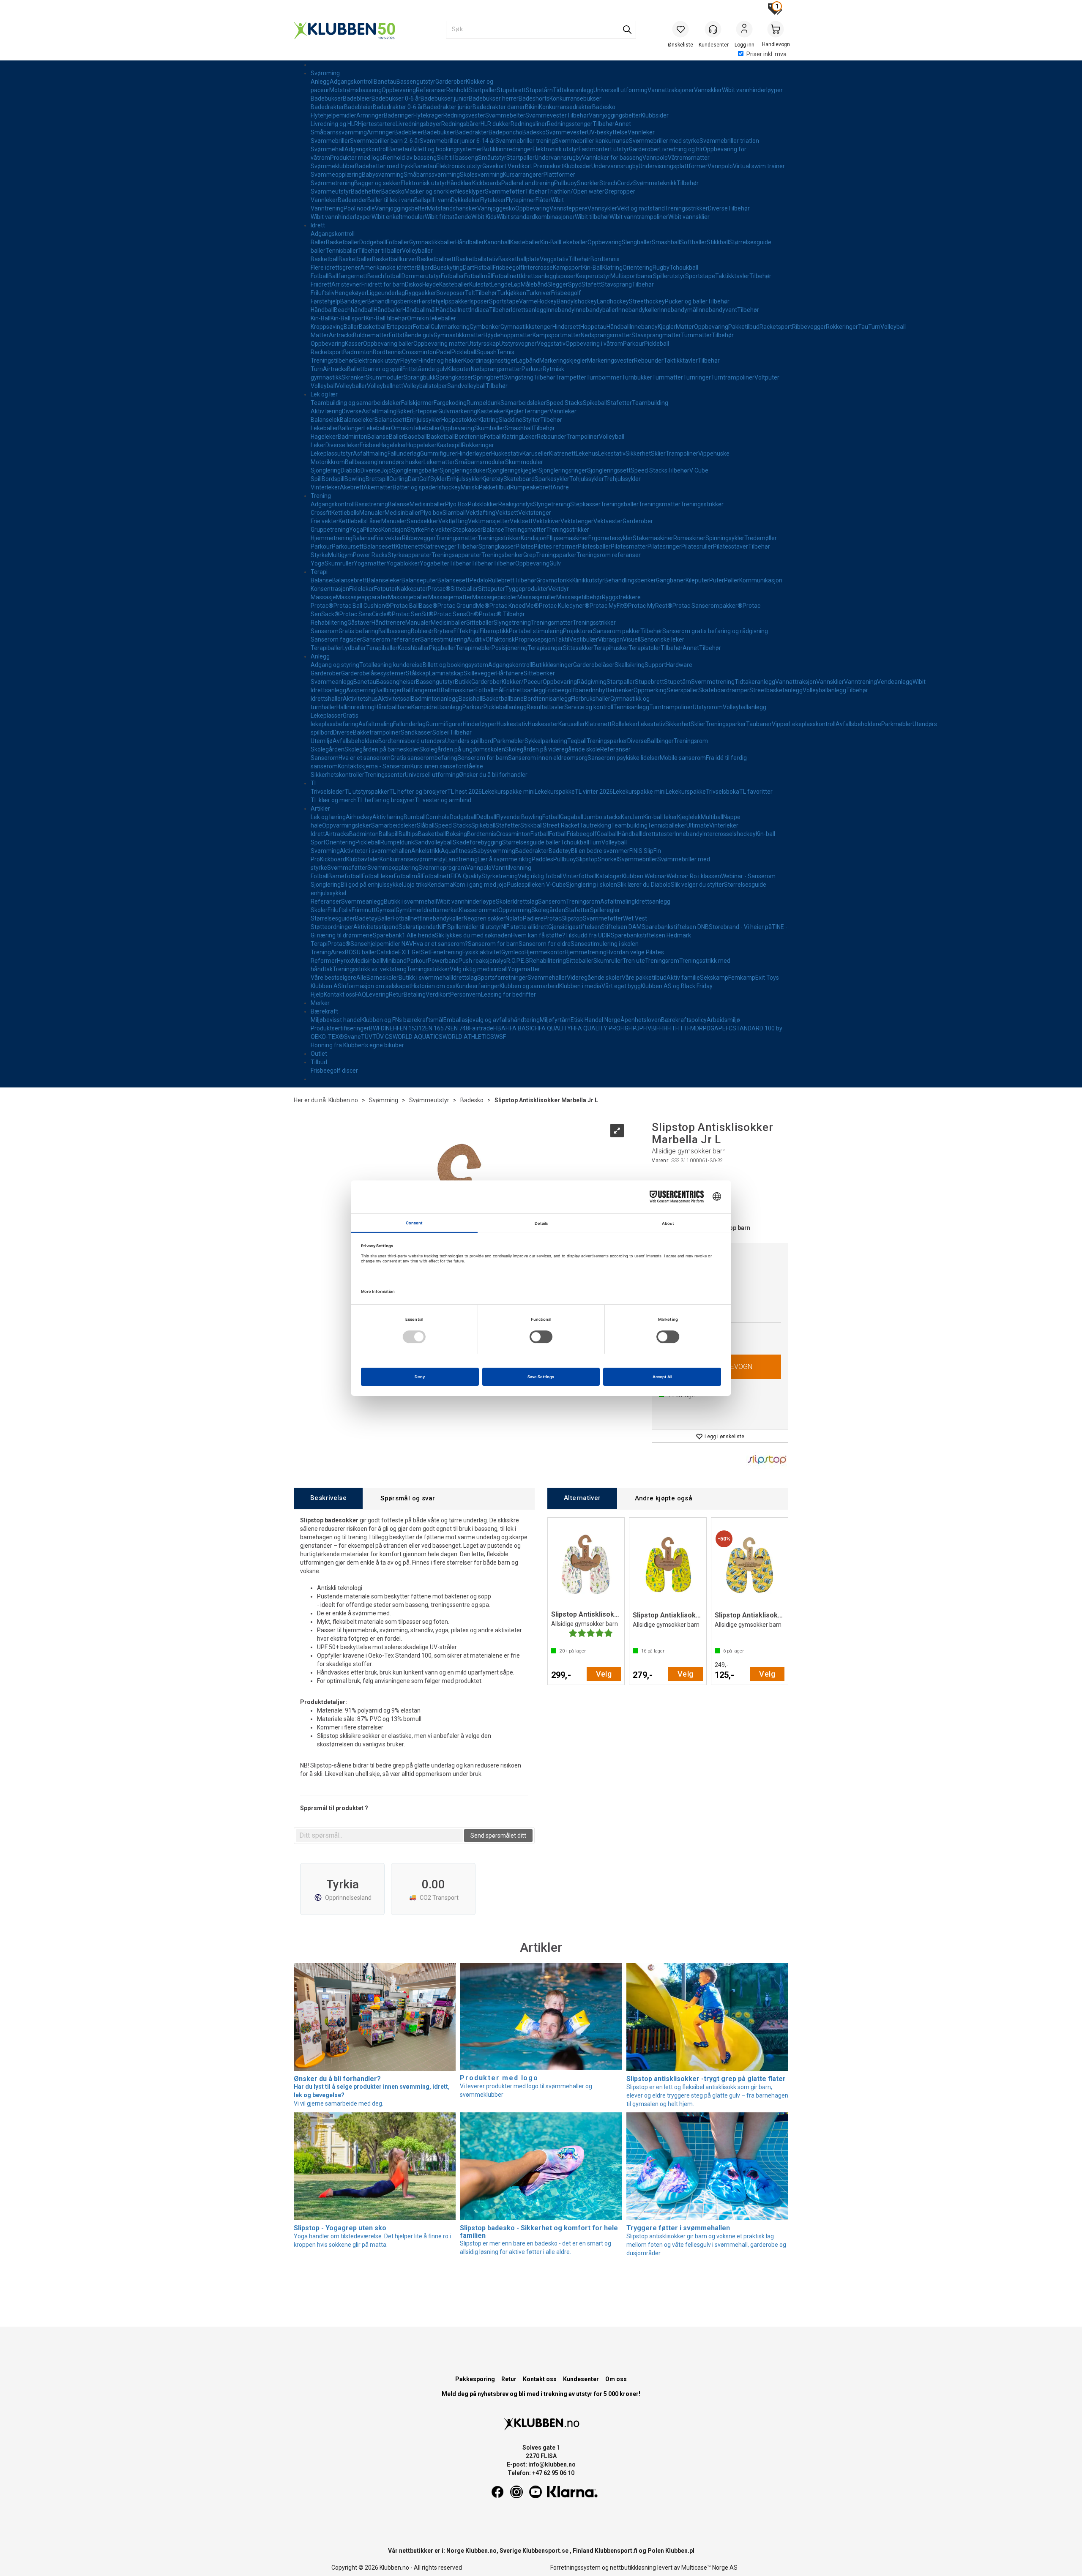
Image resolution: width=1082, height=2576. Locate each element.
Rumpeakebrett (531, 487)
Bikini (532, 107)
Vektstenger (535, 513)
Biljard (425, 268)
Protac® (439, 589)
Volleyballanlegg (824, 690)
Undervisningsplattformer (673, 166)
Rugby (661, 268)
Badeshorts (534, 98)
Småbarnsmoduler (480, 462)
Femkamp (742, 978)
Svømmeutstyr (331, 191)
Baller (318, 242)
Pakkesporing (475, 2379)
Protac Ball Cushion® (362, 606)
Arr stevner (346, 284)
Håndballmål (419, 310)
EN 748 (460, 1028)
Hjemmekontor (545, 952)
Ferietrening (446, 952)
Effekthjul (467, 631)
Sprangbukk (420, 377)
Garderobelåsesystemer (373, 673)
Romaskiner (689, 538)
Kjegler (667, 327)
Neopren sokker (485, 918)
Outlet (319, 1054)
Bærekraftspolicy (684, 1020)
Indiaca (480, 310)
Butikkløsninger (553, 665)
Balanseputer (419, 580)
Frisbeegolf (508, 268)
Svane (352, 1037)
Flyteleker (493, 200)
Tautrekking (595, 825)
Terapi (319, 572)
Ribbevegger (809, 327)
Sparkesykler (552, 479)
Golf (425, 479)
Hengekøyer (351, 293)
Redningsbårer (461, 124)
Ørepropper (620, 191)
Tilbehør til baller (380, 251)
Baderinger (399, 115)
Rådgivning (592, 682)
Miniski (470, 487)
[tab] (328, 1498)
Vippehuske (714, 453)
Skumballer (489, 428)
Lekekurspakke (555, 792)
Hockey (547, 301)
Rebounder (649, 361)
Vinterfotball (579, 876)
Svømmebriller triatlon (729, 141)
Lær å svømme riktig (505, 859)
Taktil (562, 639)
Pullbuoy (566, 183)
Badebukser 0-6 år (396, 98)
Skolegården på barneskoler (382, 749)
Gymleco (513, 952)
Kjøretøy (492, 479)
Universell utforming (620, 90)
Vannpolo (655, 158)
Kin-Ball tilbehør (386, 318)
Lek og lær (324, 394)
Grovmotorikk (554, 580)
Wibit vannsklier (689, 217)
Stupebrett (511, 90)
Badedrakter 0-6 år (398, 107)
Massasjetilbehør (579, 597)
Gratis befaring (358, 631)
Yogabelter (434, 563)
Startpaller (482, 90)
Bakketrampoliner (377, 732)
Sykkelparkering (546, 741)
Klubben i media (580, 986)
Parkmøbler (897, 724)
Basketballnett (436, 259)
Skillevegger (480, 673)
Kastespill (449, 445)
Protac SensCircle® (366, 614)
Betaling (415, 994)
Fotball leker (378, 876)
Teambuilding (650, 403)
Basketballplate (519, 259)
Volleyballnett (385, 386)
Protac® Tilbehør (502, 614)
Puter (717, 580)
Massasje (323, 597)
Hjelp (317, 994)
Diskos (414, 284)
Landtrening (538, 183)
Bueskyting (448, 268)
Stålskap (417, 673)
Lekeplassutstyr (332, 453)
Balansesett (391, 420)
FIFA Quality (466, 876)
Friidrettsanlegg (524, 690)
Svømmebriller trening (525, 141)
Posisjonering (510, 648)
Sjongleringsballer (416, 470)
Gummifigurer (439, 453)
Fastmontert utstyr (604, 149)
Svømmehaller (547, 978)
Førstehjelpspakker (444, 301)
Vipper (780, 724)
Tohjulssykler (587, 479)
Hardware (679, 665)
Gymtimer (409, 910)
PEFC (725, 1028)
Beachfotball (384, 276)
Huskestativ (507, 453)
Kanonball (497, 242)
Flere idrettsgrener (335, 268)
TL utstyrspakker (367, 792)
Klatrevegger (439, 546)
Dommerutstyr (421, 276)
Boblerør (422, 631)
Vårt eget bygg (621, 986)
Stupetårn (539, 90)
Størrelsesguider (333, 918)
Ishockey (585, 301)
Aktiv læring (326, 411)
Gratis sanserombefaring (424, 758)
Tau (863, 327)
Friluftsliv (323, 293)
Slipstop (587, 859)
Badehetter (366, 191)
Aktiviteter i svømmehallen (376, 851)
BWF (375, 1028)
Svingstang (518, 377)
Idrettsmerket (441, 910)
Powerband (443, 961)
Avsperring (361, 690)
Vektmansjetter (489, 521)
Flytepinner (521, 200)
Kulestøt (480, 284)
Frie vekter (325, 521)
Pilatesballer (594, 546)
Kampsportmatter (557, 335)
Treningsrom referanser (609, 555)
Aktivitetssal (394, 699)
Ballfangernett (348, 276)
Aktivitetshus (360, 699)
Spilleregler (605, 910)
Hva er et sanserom (365, 758)
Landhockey (613, 301)
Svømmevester (546, 115)
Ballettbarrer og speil (375, 369)
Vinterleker (325, 487)
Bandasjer (354, 301)
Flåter (543, 200)
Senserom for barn (483, 758)
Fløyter (409, 361)
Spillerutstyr (669, 276)
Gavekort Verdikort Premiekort (523, 166)
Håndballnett (453, 310)
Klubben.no (343, 1100)
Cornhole (438, 817)
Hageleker (324, 437)
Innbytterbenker (612, 690)
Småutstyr (492, 158)
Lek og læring (328, 817)
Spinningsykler (725, 538)
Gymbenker (485, 327)
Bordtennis (605, 259)
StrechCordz (616, 183)
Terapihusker (611, 648)
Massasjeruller (537, 597)
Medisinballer (427, 504)
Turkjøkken (512, 293)
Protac (552, 918)
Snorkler (588, 183)
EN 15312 (413, 1028)
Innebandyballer (596, 310)
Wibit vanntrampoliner (639, 217)
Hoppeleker (421, 445)
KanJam (632, 817)
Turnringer (697, 377)
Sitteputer (492, 589)
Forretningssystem (575, 2568)
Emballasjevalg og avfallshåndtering (492, 1020)
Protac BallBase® (414, 606)
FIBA (499, 1028)
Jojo (386, 470)
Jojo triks (415, 885)
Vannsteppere (568, 208)
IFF (659, 1028)
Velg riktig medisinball (479, 969)
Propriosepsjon (535, 639)
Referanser (431, 90)
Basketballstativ (477, 259)
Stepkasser (585, 504)
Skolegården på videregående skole (553, 749)
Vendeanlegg (895, 682)
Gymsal (386, 910)
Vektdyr (559, 589)
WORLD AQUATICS (418, 1037)
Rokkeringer (842, 327)
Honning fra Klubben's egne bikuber (357, 1045)
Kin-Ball (550, 242)
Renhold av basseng (410, 158)
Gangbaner (671, 580)
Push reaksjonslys (482, 961)
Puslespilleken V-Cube (536, 885)
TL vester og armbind (443, 800)
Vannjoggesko (496, 208)
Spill (316, 479)
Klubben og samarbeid (529, 986)
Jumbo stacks (602, 817)
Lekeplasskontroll (812, 724)
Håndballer (470, 242)
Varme (528, 301)
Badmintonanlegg (435, 699)
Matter (685, 327)
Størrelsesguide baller (531, 842)
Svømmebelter (505, 115)
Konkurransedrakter (566, 107)
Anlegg (320, 82)
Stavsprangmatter (656, 335)
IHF (666, 1028)
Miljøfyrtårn (555, 1020)
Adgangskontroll (352, 82)
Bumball (415, 817)
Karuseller (536, 453)
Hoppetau (593, 327)
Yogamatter (370, 563)
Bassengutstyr (416, 82)
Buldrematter (371, 335)
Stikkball (718, 242)
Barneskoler (383, 978)
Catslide (387, 952)
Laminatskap (446, 673)
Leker (529, 437)
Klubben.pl (680, 2551)
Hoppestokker (460, 420)
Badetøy (560, 851)
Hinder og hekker (441, 361)
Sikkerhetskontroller (337, 775)
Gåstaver (359, 623)
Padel (444, 352)
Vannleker (641, 132)
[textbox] (379, 1836)
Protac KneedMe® (514, 606)
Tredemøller (761, 538)
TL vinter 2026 (594, 792)
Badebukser (327, 98)
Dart (469, 268)
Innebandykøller (638, 310)
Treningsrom (691, 741)
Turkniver (539, 293)
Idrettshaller (327, 699)
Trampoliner (583, 437)
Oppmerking (650, 690)
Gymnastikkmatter (459, 335)
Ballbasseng (361, 462)
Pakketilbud (744, 327)
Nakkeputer (412, 589)
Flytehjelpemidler (333, 115)
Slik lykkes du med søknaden (473, 935)
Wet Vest (635, 918)
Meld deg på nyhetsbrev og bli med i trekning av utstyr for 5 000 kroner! (541, 2394)
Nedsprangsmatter (606, 335)
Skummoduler (385, 377)
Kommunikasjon (761, 580)
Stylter (531, 420)
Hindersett (566, 327)
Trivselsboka (723, 792)
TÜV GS (383, 1037)
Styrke (416, 530)
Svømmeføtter (505, 191)
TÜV (367, 1037)
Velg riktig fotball (540, 876)
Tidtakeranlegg (573, 90)
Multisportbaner (632, 276)
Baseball (415, 437)
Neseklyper (470, 191)
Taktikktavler (732, 276)
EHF (395, 1028)
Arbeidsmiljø (723, 1020)
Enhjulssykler (424, 420)
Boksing (456, 834)
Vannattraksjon (796, 682)
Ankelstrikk (426, 851)
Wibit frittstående (448, 217)
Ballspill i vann (433, 200)
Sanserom (325, 631)
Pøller (732, 580)
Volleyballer (417, 251)
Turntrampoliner (733, 377)
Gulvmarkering (450, 327)
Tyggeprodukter (527, 589)
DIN (385, 1028)
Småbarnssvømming (339, 132)
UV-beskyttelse (607, 132)
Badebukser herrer (494, 98)
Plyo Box (456, 504)
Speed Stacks (564, 403)
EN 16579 (438, 1028)
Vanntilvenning (511, 868)
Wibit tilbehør (592, 217)
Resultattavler (545, 707)
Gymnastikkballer (432, 242)
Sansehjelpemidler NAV (382, 944)
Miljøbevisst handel (336, 1020)
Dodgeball (373, 242)
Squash (486, 352)
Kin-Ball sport (348, 318)
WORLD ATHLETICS (468, 1037)
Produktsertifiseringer (340, 1028)
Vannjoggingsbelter (615, 115)
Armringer (370, 115)
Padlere (512, 183)
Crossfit (321, 513)
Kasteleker (491, 411)
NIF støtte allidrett (525, 927)
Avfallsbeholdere (858, 724)
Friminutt (364, 910)
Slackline (511, 420)
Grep (530, 555)
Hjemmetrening (332, 538)
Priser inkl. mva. (767, 54)
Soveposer (451, 293)
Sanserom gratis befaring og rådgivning (715, 631)
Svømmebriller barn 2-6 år (385, 141)
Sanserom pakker (617, 631)
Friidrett (321, 284)
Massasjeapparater (362, 597)
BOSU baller (361, 952)
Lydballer (354, 648)
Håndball (322, 310)
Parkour (634, 344)
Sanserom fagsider (336, 639)
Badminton (358, 352)
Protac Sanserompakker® (708, 606)
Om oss (616, 2379)
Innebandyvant (717, 310)
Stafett (591, 284)
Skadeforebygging (477, 842)
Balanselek (325, 420)
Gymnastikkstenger (526, 327)
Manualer (372, 513)
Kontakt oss (339, 994)
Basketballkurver (394, 259)
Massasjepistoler (495, 597)
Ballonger (351, 428)
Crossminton (419, 352)
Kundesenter (581, 2379)
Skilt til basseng (457, 158)
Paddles (542, 859)
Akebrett (352, 487)
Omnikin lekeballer (432, 318)
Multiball (712, 817)
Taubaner (759, 724)
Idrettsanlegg (538, 276)
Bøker (404, 411)
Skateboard (519, 479)
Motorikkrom (328, 462)
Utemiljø (322, 741)
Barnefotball (345, 876)
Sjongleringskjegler (513, 470)
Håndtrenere (388, 623)
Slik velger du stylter (697, 885)
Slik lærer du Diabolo (644, 885)
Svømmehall (328, 149)
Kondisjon (394, 530)
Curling (399, 479)
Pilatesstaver (731, 546)
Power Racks (370, 555)
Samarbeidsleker (523, 403)
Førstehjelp (325, 301)
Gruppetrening (330, 530)
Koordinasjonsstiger (490, 361)
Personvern (466, 994)
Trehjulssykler (622, 479)
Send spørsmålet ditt (498, 1836)
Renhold (457, 90)
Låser (374, 521)
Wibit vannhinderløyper (752, 90)
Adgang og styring (335, 665)
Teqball (577, 741)
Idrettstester (658, 834)
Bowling (355, 479)
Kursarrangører (523, 175)
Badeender (352, 200)
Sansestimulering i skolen (605, 944)
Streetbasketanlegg (776, 690)
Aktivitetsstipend (376, 927)
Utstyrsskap (483, 344)
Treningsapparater (456, 555)
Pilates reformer (556, 546)
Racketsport (776, 327)
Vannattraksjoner (671, 90)
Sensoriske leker (662, 639)
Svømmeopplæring (336, 175)
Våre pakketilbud (644, 978)
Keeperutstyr (593, 276)
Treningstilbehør (332, 361)
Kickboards (487, 183)
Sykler (439, 479)
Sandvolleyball (466, 386)
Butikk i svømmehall (410, 901)
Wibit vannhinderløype (466, 901)
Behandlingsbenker (393, 301)
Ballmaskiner (458, 690)
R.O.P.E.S (518, 961)
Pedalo (479, 580)
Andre (561, 487)
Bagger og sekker (377, 183)
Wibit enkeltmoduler (398, 217)
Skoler (504, 901)
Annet (623, 124)
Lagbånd (528, 361)
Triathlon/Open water (576, 191)
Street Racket (561, 825)
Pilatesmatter (629, 546)
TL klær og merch (334, 800)
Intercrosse (538, 268)
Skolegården (328, 749)
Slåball (426, 825)
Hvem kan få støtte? (538, 935)
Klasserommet (479, 910)
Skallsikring (630, 665)
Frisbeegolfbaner (568, 690)
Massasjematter (450, 597)
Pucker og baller (686, 301)
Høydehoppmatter (508, 335)
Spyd (575, 284)
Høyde (431, 284)
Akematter (378, 487)
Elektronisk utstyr (556, 149)
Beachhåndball (354, 310)
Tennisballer (342, 251)
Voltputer (767, 377)
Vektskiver (546, 521)
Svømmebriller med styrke (664, 141)
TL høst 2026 (464, 792)
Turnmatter (696, 335)
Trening (321, 496)
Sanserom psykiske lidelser (624, 758)
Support (655, 665)
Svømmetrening (332, 183)
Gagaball (572, 817)
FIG (624, 1028)
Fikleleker (362, 589)
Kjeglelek (689, 817)
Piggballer (442, 648)
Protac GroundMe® (463, 606)
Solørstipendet (418, 927)
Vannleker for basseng (612, 158)
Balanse (378, 437)
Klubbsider (655, 115)
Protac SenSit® (413, 614)
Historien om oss (433, 986)
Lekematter (439, 462)
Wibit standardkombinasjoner (536, 217)
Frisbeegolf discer (334, 1071)
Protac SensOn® (456, 614)
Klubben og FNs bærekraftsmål (402, 1020)
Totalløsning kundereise (391, 665)
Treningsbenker (502, 555)
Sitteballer (464, 589)
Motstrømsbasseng (355, 90)
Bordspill (333, 479)
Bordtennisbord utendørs (412, 741)
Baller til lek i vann (391, 200)
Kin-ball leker (660, 817)
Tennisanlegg (631, 707)
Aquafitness (457, 851)
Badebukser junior (445, 98)
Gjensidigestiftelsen (575, 927)
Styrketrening (500, 876)
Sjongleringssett (609, 470)
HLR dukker (496, 124)
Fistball (484, 268)
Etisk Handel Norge (596, 1020)
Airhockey (359, 817)
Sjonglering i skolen (592, 885)
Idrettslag (525, 901)
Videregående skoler (594, 978)
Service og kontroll (589, 707)
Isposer (566, 276)
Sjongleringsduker (464, 470)
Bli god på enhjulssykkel (372, 885)
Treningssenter (385, 775)
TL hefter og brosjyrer (418, 792)
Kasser (354, 344)
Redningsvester (464, 115)
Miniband (394, 961)
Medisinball (367, 961)
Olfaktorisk (500, 639)
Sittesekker (578, 648)
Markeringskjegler (563, 361)
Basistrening (371, 504)
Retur (396, 994)
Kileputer (459, 369)
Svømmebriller (330, 141)
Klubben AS (326, 986)
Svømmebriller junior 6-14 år (458, 141)
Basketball (325, 259)
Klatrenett (562, 453)
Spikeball (595, 403)
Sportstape (700, 276)
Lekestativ (612, 453)
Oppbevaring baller (388, 344)
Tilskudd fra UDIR (588, 935)
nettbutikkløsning (633, 2568)
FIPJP (636, 1028)
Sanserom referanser (391, 639)
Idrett (318, 225)
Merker (320, 1003)
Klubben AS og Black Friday (677, 986)
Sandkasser (417, 732)
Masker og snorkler (430, 191)
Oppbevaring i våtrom (594, 344)
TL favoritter (756, 792)
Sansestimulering (444, 639)
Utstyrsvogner (518, 344)
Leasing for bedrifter (508, 994)
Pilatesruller (697, 546)
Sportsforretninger (502, 978)
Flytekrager (428, 115)
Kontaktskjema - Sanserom (374, 766)
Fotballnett (506, 276)
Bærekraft (324, 1011)
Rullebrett (501, 580)
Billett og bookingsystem (455, 665)
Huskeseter (543, 724)
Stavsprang (616, 284)
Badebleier (357, 98)
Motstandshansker (452, 208)
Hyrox (344, 961)
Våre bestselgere (333, 978)
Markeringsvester (611, 361)
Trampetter (571, 377)
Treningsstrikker (686, 208)
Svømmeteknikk (655, 183)
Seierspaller (682, 690)
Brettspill (377, 479)
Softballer (693, 242)
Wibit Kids (484, 217)
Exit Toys (767, 978)
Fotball (320, 276)
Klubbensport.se (545, 2551)
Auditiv (476, 639)
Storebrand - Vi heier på (740, 927)
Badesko (604, 107)
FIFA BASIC (520, 1028)
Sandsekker (422, 521)
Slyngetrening (552, 504)
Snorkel (608, 859)
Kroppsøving (327, 327)
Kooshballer (413, 648)
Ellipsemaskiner (567, 538)
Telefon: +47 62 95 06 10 (541, 2473)
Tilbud (319, 1062)
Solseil (441, 732)
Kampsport (568, 268)
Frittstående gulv (411, 335)
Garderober (451, 82)
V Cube (699, 470)
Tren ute (634, 961)
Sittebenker (539, 673)
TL (314, 783)
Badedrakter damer (499, 107)
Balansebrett (350, 580)
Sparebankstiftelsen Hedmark (651, 935)
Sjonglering (326, 470)
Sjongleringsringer (563, 470)
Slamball (454, 513)
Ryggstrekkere (621, 597)
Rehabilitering (329, 623)
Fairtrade (481, 1028)
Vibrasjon (611, 639)
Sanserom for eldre (545, 944)
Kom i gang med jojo (480, 885)
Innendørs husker (400, 462)
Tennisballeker (667, 825)
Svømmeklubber (333, 166)
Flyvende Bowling (519, 817)
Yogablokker (403, 563)
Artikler (320, 809)
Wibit (557, 200)
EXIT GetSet (414, 952)
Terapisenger (545, 648)
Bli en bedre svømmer (600, 851)
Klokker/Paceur (522, 682)
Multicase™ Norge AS (709, 2568)
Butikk (463, 682)
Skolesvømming (481, 175)
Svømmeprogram (442, 868)
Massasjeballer (408, 597)
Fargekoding (450, 403)
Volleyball (893, 327)
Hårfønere (510, 673)
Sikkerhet (638, 453)
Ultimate (698, 825)
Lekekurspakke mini (508, 792)
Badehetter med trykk (384, 166)
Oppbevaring (399, 90)
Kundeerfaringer (478, 986)
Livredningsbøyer (418, 124)
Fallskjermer (417, 403)
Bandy (565, 301)
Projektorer (578, 631)
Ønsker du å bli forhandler (493, 775)
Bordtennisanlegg (547, 699)
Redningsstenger (570, 124)
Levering (377, 994)
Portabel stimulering (536, 631)
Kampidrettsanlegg (437, 707)
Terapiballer (327, 648)
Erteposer (400, 327)
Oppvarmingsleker (347, 825)
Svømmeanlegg (332, 682)
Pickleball (657, 344)
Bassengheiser (396, 682)
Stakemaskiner (653, 538)
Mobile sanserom (683, 758)
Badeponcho (505, 132)
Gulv (555, 563)
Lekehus (587, 453)
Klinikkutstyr (588, 580)
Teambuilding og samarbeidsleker (356, 403)
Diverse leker (343, 445)
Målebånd (534, 284)
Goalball (607, 834)
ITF (674, 1028)
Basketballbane (503, 699)
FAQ (361, 994)
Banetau (385, 82)
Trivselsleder (328, 792)
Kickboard (333, 859)
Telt (470, 293)
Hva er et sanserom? (440, 944)
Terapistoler (645, 648)
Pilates (372, 530)
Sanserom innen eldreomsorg (548, 758)
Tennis (505, 352)
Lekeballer (574, 242)
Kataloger (609, 876)
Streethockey (647, 301)
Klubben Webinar (644, 876)
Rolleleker (625, 724)
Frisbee (369, 445)
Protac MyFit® (609, 606)
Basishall (470, 699)
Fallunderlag (404, 453)
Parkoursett (348, 546)
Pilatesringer (664, 546)
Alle (361, 978)
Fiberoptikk (494, 631)
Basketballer (343, 242)
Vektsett (507, 513)
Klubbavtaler (363, 859)
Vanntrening (327, 208)
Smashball (666, 242)
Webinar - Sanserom (748, 876)
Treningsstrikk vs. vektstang (370, 969)
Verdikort (438, 994)
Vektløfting (481, 513)
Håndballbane (393, 707)
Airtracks (341, 335)
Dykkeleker (466, 200)
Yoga (356, 530)
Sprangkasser (454, 377)
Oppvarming (515, 910)
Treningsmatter (660, 504)
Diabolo (351, 470)
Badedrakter (327, 107)
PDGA (711, 1028)
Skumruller (339, 563)
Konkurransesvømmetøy (413, 859)
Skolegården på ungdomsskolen (462, 749)
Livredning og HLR (334, 124)
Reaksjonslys (516, 504)
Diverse (718, 208)
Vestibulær (584, 639)
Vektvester (608, 521)
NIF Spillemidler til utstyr (470, 927)
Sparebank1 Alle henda (404, 935)
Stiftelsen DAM (621, 927)
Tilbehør (578, 115)
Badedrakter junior (448, 107)
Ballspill (389, 834)
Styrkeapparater (410, 555)
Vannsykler (602, 208)
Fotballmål (478, 276)
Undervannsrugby (558, 158)
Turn (874, 327)
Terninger (537, 411)
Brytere (444, 631)
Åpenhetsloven (641, 1020)
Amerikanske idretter (388, 268)
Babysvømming (383, 175)
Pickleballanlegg (505, 707)
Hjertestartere (377, 124)
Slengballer (637, 242)
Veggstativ (554, 259)
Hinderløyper (474, 453)
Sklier (658, 453)
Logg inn (744, 30)
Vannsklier (708, 90)
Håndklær (459, 183)
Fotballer (398, 242)
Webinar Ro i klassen (694, 876)
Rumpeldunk (484, 403)
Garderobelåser (594, 665)
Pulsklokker (483, 504)
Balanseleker (357, 420)
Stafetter (619, 403)
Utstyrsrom (708, 707)
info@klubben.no (552, 2464)
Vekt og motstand (641, 208)
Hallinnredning (355, 707)
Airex (338, 952)
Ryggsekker (421, 293)
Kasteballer (525, 242)
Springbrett (488, 377)
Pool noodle (359, 208)
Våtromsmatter (689, 158)
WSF (500, 1037)
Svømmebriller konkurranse (592, 141)
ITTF (684, 1028)
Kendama (440, 885)
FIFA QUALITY (553, 1028)
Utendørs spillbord (469, 741)
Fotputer (385, 589)
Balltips (408, 834)
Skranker (354, 377)
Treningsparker (556, 555)
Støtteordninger (332, 927)
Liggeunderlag (386, 293)
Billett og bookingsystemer (447, 149)
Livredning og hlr (681, 149)
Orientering (638, 268)
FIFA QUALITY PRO (596, 1028)
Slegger (558, 284)
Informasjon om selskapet (376, 986)
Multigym (340, 555)
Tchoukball (684, 268)
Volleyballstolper (425, 386)
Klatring (612, 268)
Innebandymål (678, 310)
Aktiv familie (683, 978)
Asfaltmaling (379, 411)
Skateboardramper (724, 690)
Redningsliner (529, 124)
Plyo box (431, 513)
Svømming (325, 73)
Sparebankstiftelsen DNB (675, 927)
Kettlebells (345, 513)
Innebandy (560, 310)
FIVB (649, 1028)
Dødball (486, 817)
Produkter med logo (357, 158)
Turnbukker (637, 377)
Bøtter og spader (415, 487)
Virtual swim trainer (759, 166)
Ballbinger (389, 690)
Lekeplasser (327, 716)
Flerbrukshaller (591, 699)
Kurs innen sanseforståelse (447, 766)
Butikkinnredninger (507, 149)
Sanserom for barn (493, 944)
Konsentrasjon (330, 589)
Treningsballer (620, 504)
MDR (697, 1028)
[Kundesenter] (713, 29)
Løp (516, 284)
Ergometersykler (611, 538)
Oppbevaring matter (440, 344)
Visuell (632, 639)
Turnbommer (604, 377)
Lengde (501, 284)
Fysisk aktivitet (482, 952)
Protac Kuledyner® (564, 606)
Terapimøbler (474, 648)
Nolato (514, 918)
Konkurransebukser (575, 98)
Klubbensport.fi (616, 2551)
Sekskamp (714, 978)
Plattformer (559, 175)
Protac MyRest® (650, 606)
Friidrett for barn (383, 284)
